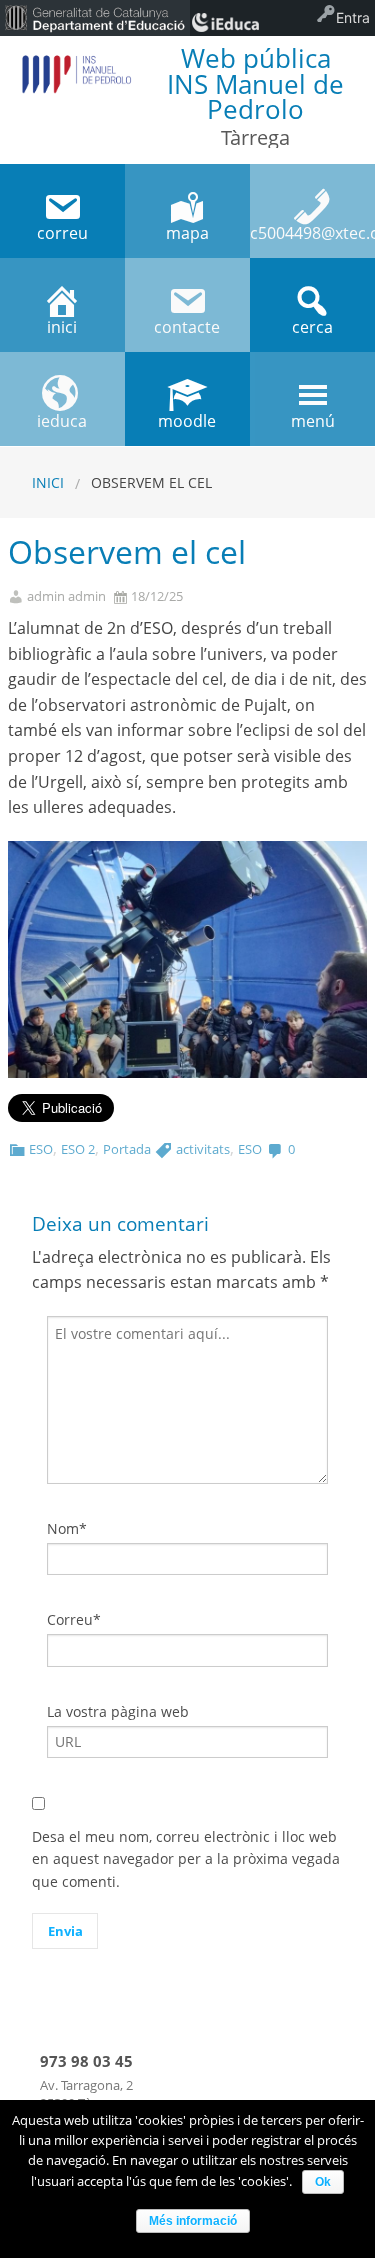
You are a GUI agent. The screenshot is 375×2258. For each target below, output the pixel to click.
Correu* (74, 1619)
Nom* (67, 1528)
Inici (48, 482)
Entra (353, 17)
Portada (127, 1149)
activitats (203, 1149)
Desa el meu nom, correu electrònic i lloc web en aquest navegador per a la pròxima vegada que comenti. (186, 1859)
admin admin (66, 596)
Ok (323, 2182)
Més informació (193, 2221)
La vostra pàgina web (118, 1711)
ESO (41, 1149)
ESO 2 (78, 1149)
